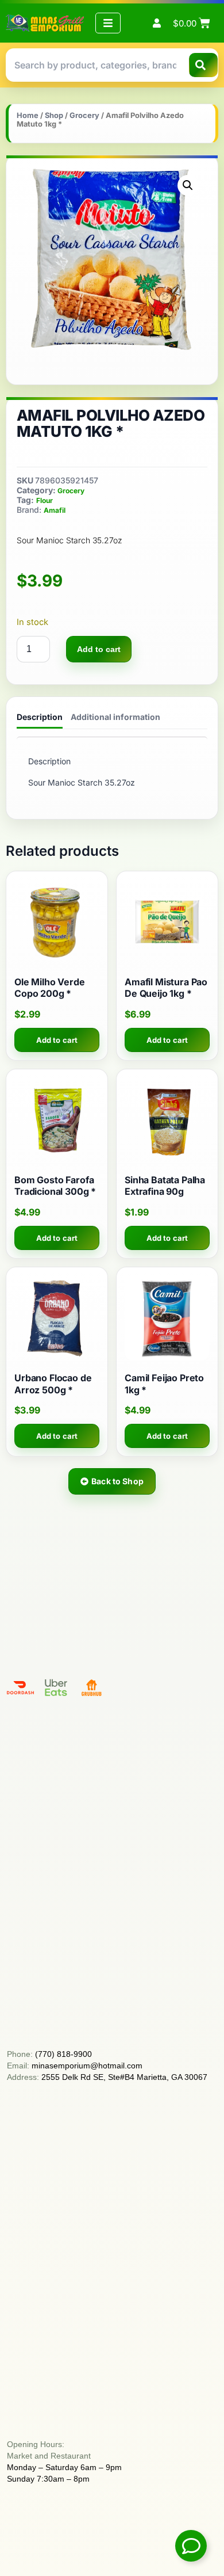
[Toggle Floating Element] (191, 2546)
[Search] (203, 65)
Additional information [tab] (115, 717)
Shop (54, 115)
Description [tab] (40, 717)
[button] (188, 185)
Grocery (84, 115)
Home (28, 115)
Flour (45, 500)
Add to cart (99, 649)
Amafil (55, 510)
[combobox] (95, 65)
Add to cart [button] (57, 1040)
